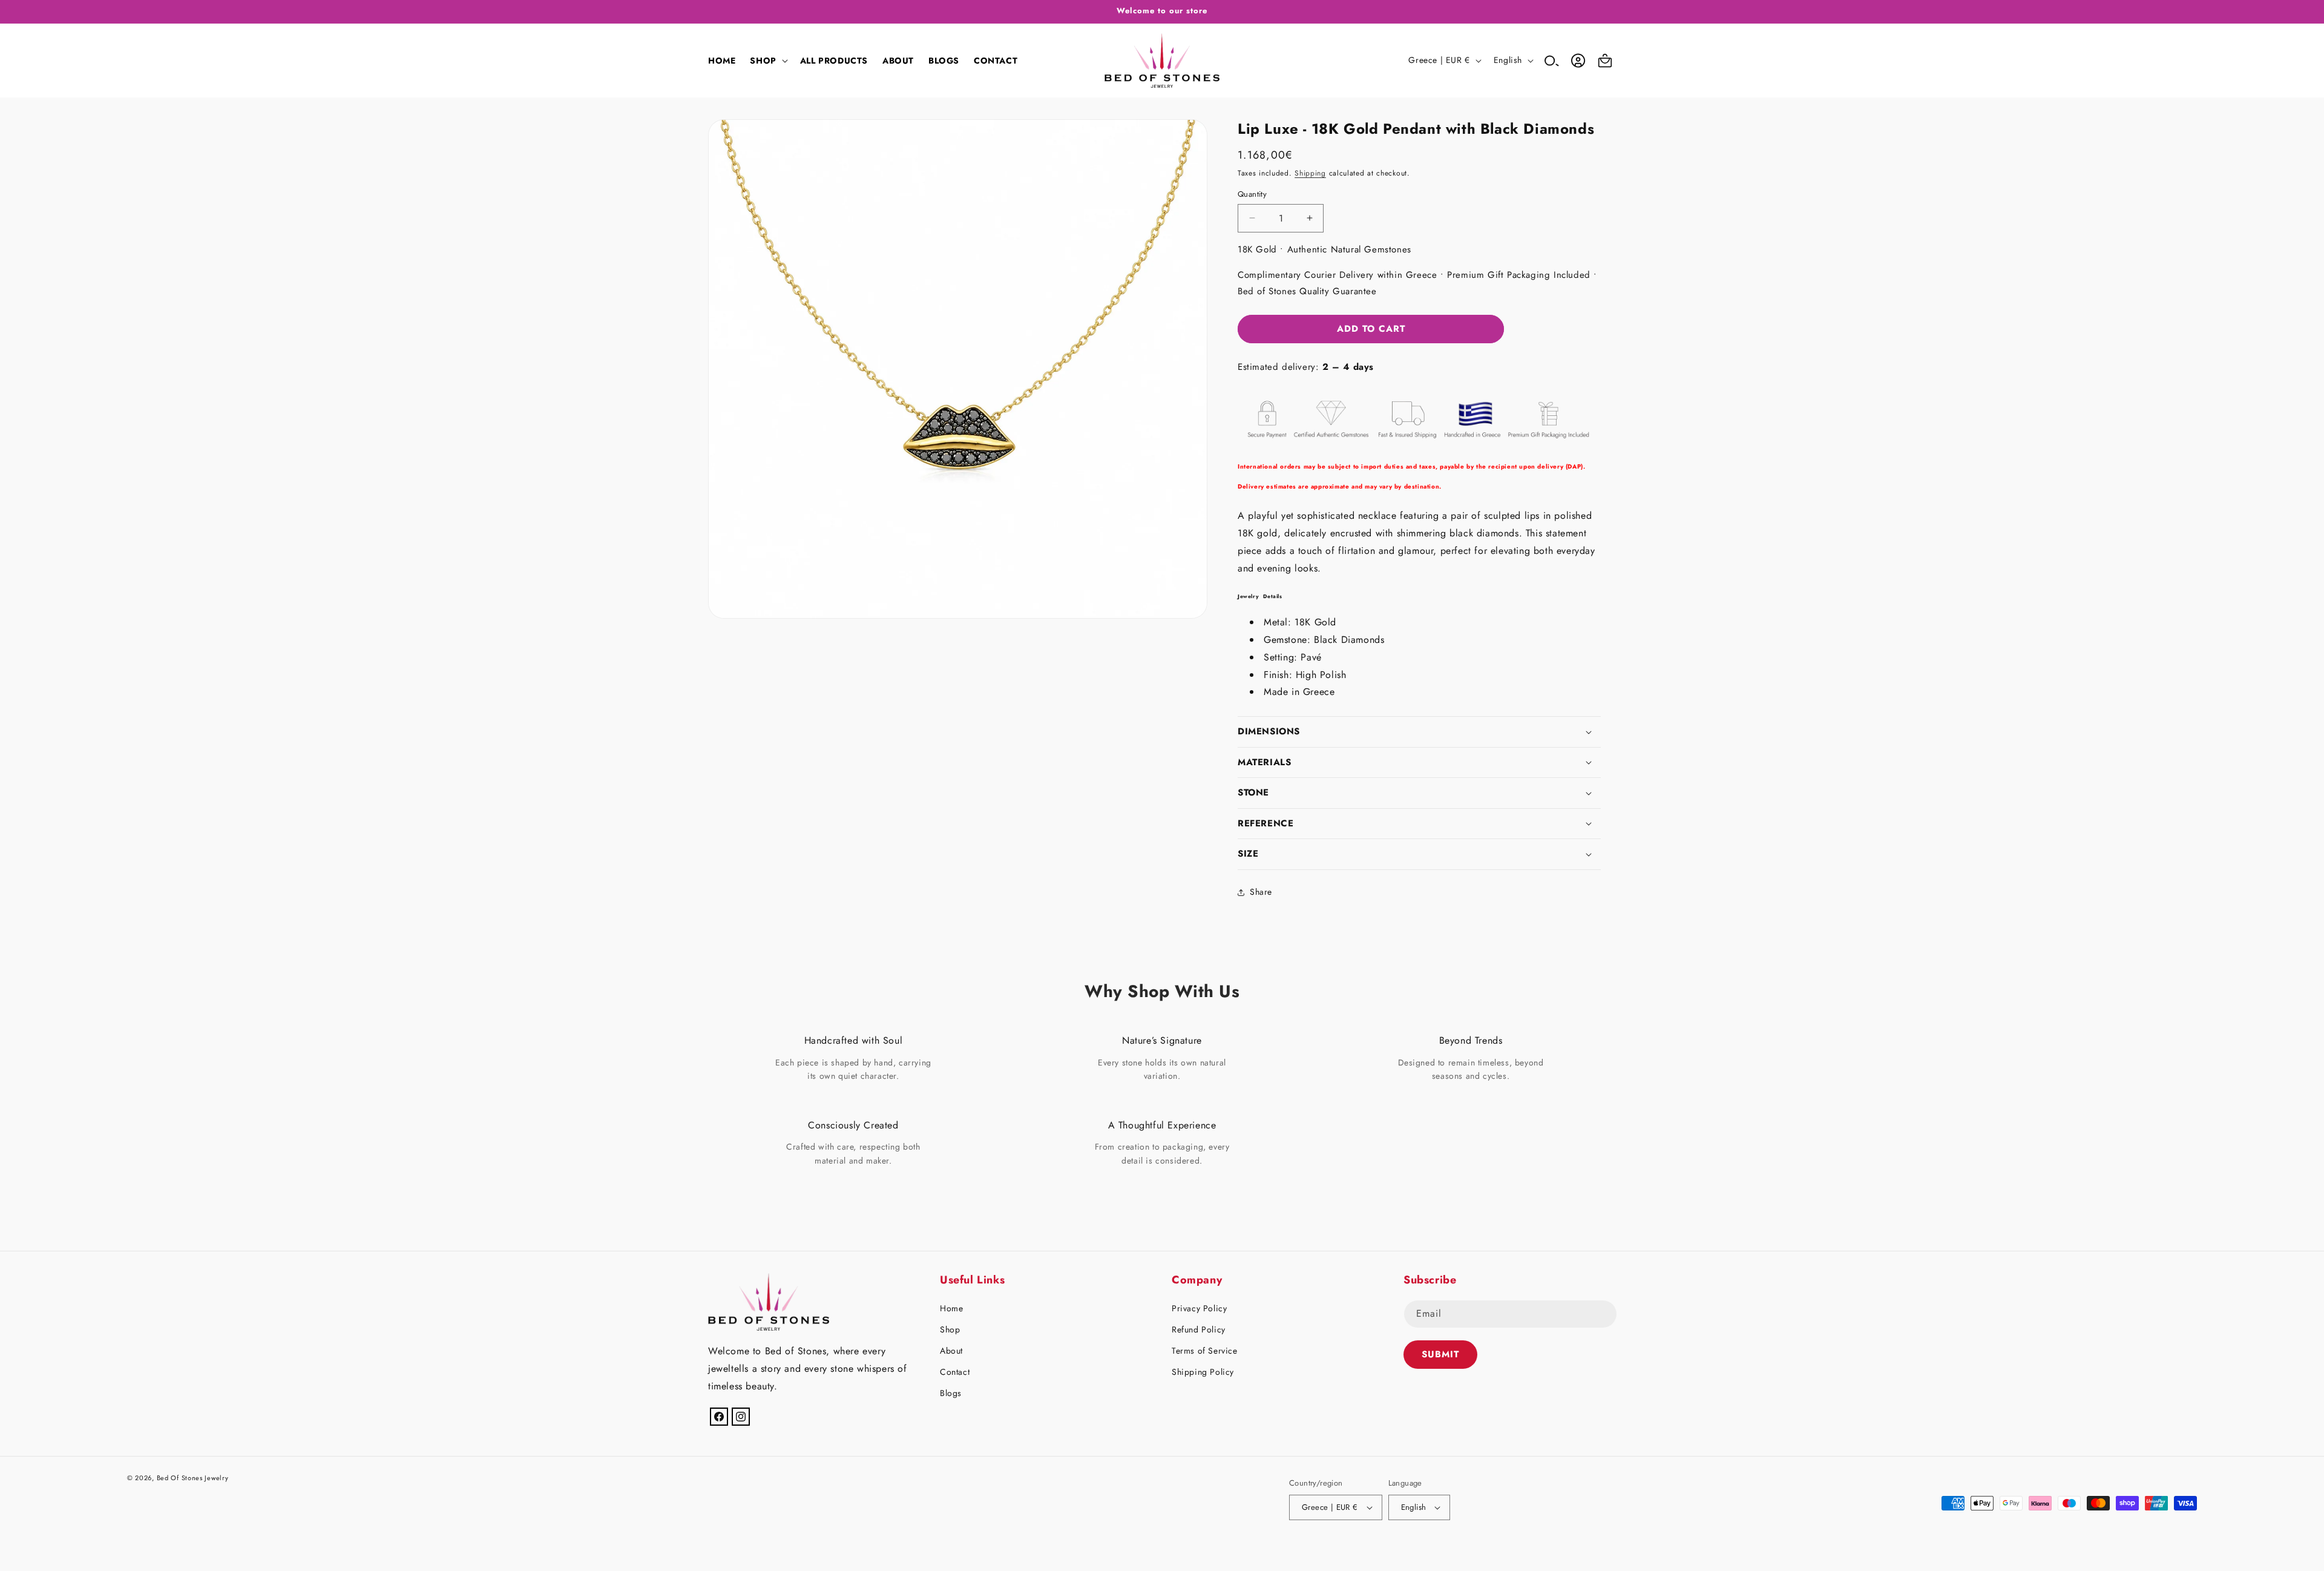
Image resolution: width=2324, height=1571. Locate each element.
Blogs (951, 1393)
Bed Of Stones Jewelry (193, 1478)
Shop (950, 1329)
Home (951, 1308)
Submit (1440, 1354)
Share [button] (1261, 892)
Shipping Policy (1203, 1372)
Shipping (1310, 173)
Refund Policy (1199, 1329)
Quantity (1252, 194)
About (951, 1351)
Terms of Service (1205, 1351)
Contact (955, 1372)
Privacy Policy (1199, 1308)
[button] (767, 61)
